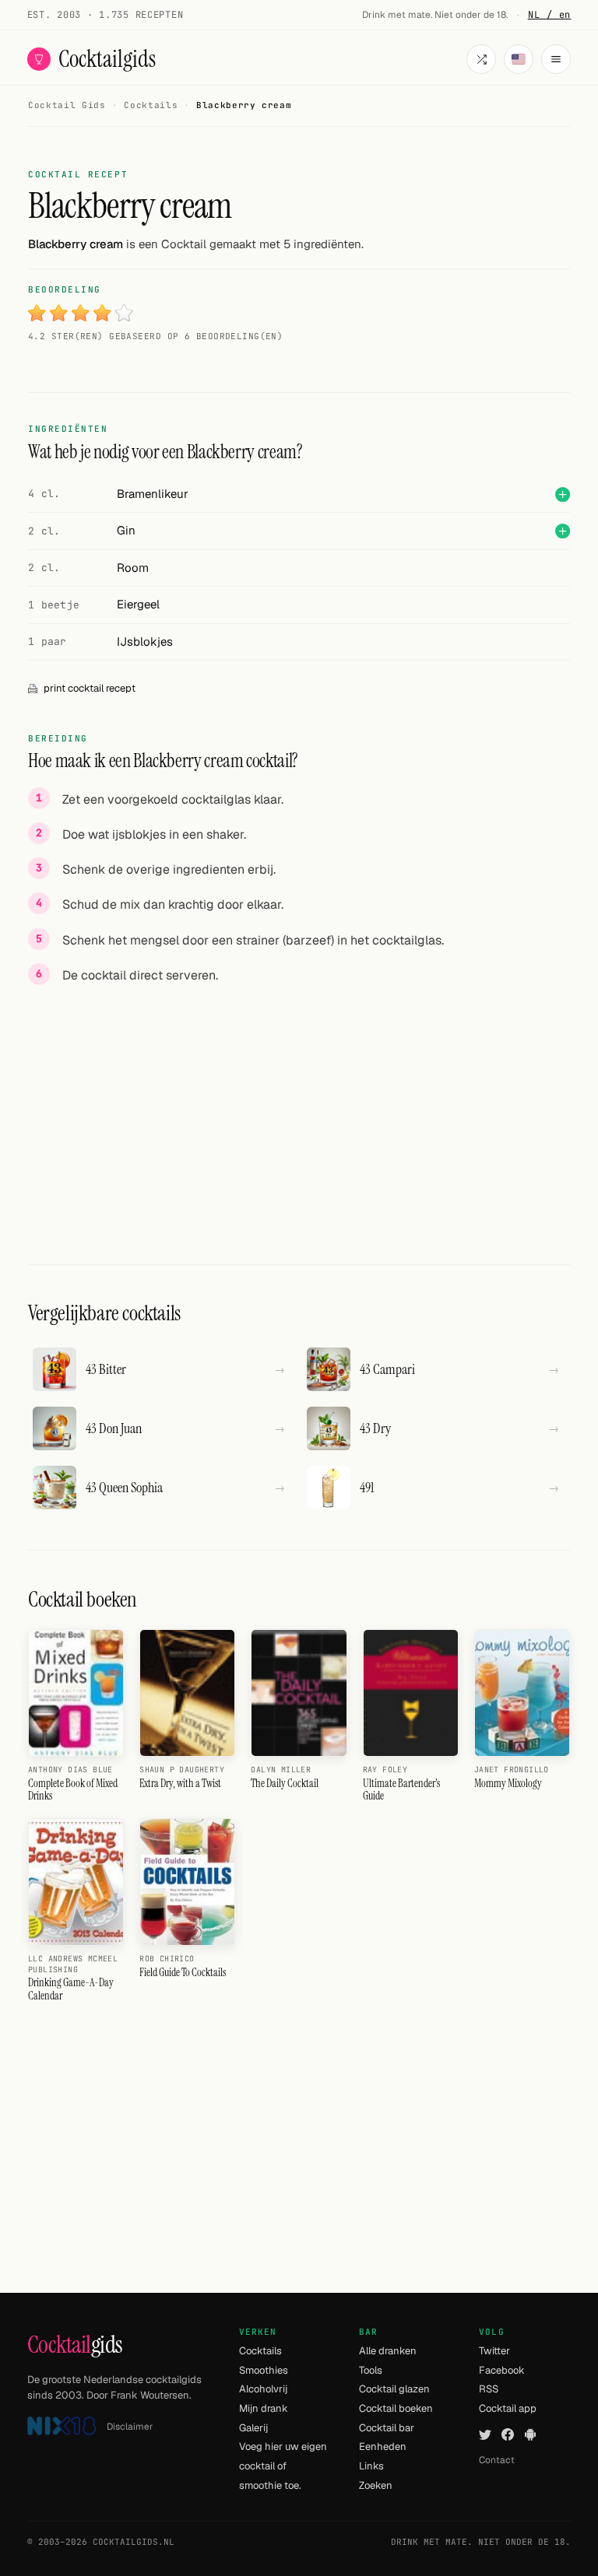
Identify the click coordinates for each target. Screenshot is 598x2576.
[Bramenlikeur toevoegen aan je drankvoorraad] (563, 494)
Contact (497, 2460)
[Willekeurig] (481, 59)
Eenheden (383, 2446)
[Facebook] (508, 2435)
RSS (489, 2389)
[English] (519, 59)
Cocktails (260, 2351)
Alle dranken (388, 2351)
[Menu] (556, 59)
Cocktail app (508, 2408)
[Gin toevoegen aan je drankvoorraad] (563, 531)
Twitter (494, 2351)
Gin (126, 530)
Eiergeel (138, 604)
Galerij (253, 2428)
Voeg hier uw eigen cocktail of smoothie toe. (283, 2466)
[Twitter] (485, 2435)
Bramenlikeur (153, 494)
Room (133, 568)
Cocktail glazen (394, 2389)
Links (371, 2466)
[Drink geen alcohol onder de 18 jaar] (62, 2426)
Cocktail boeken (396, 2408)
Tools (371, 2370)
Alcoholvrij (263, 2389)
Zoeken (376, 2485)
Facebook (502, 2370)
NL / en (550, 15)
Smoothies (264, 2370)
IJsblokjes (145, 641)
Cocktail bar (387, 2428)
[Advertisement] (299, 1107)
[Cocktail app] (530, 2435)
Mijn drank (264, 2408)
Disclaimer (130, 2427)
